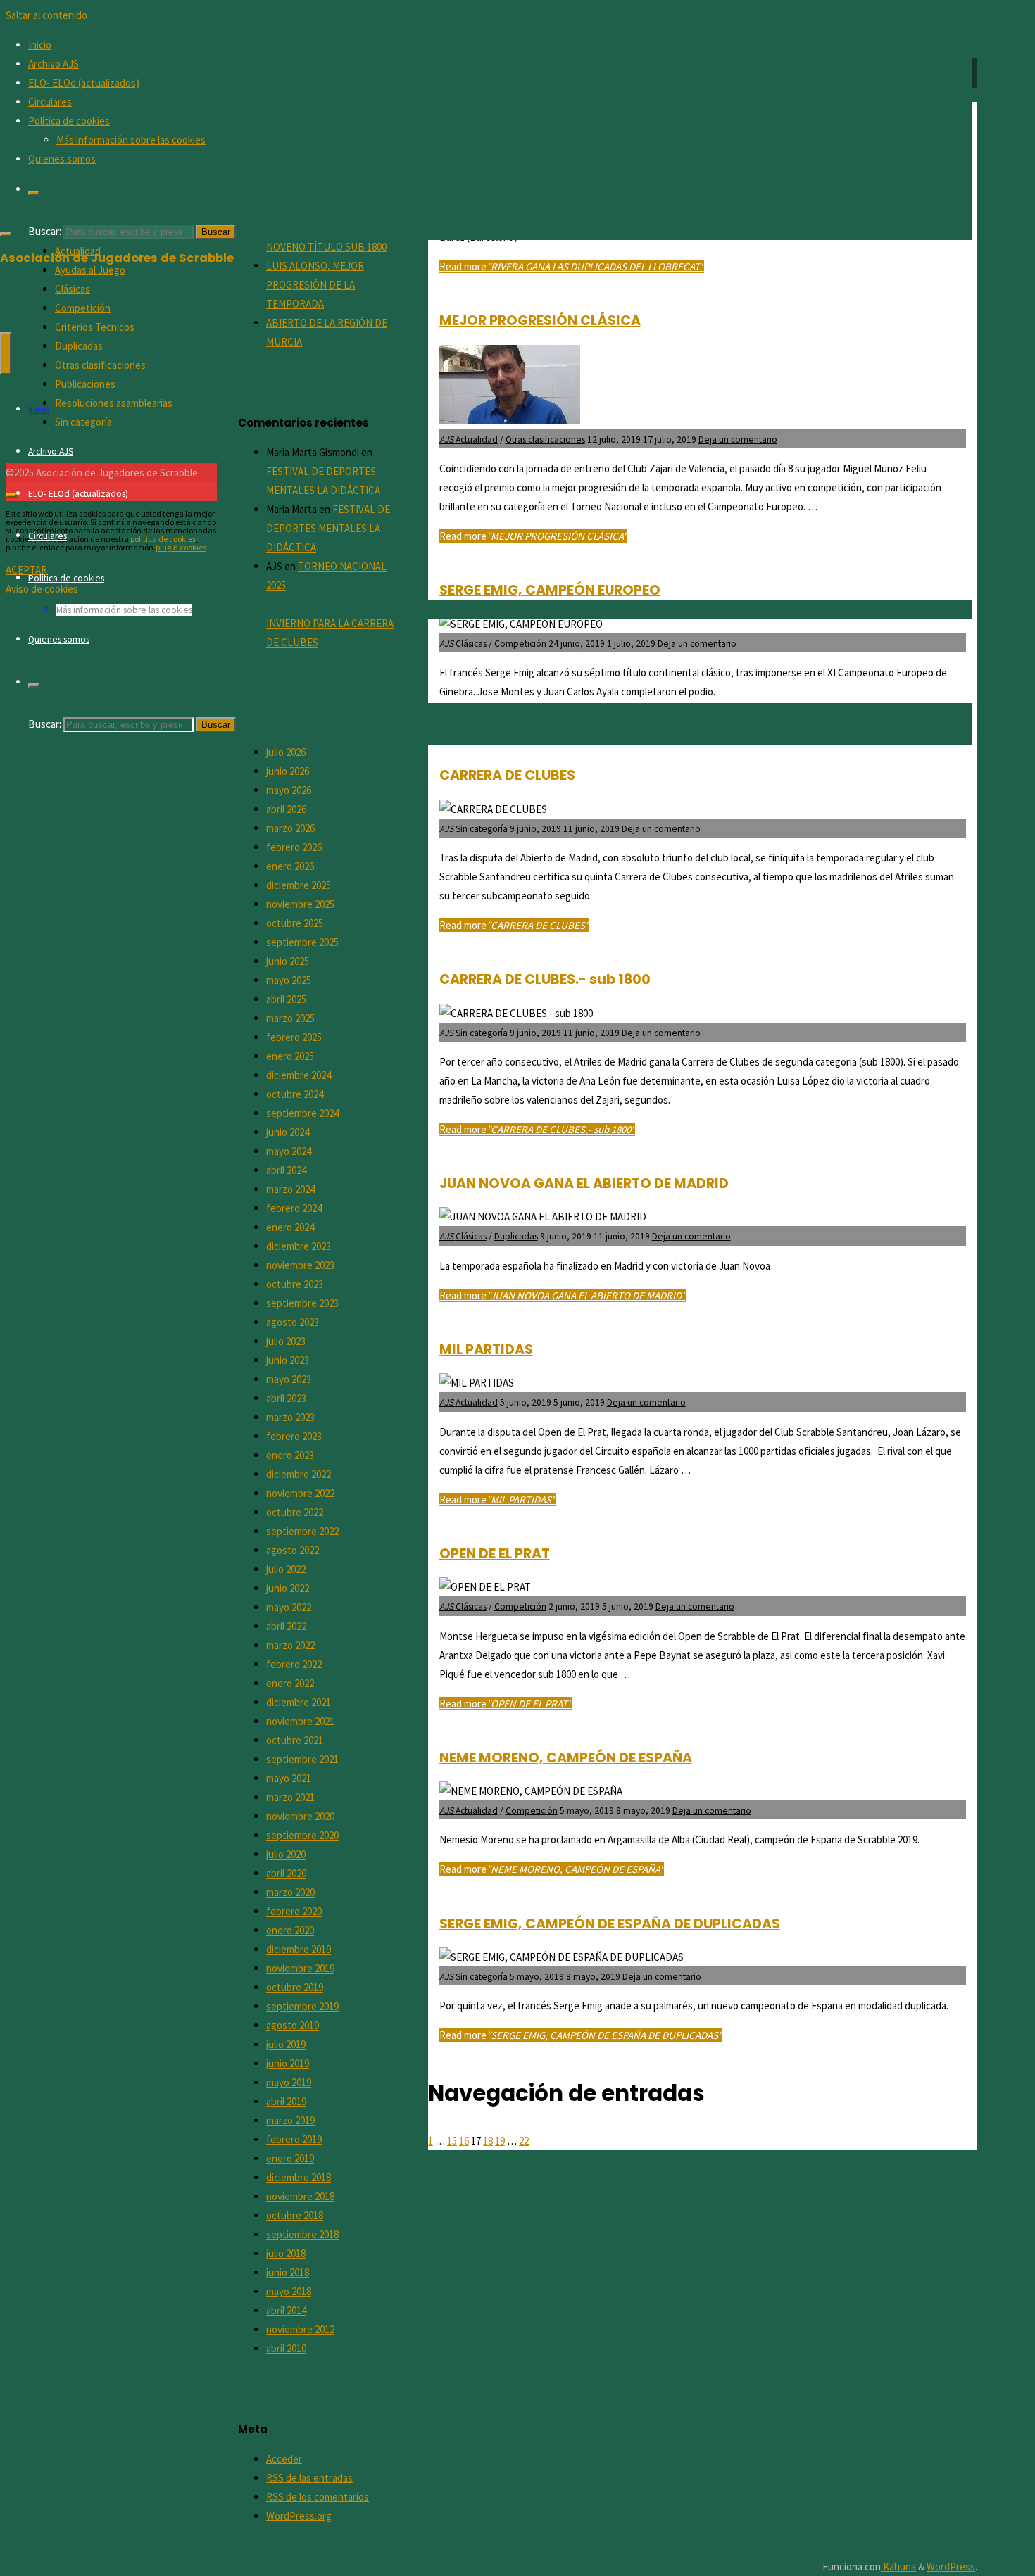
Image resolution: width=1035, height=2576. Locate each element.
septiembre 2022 (302, 1531)
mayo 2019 (289, 2082)
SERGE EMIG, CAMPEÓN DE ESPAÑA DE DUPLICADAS (610, 1924)
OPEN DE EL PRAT (495, 1554)
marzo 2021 (290, 1797)
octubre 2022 (295, 1512)
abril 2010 (286, 2348)
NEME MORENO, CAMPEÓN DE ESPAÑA (566, 1758)
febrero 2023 (294, 1436)
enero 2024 (290, 1227)
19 (500, 2141)
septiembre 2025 (302, 942)
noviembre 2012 (300, 2329)
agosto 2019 (293, 2025)
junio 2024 (288, 1132)
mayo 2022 (289, 1607)
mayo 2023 (289, 1379)
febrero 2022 (294, 1664)
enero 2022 (290, 1683)
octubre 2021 (295, 1740)
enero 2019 (290, 2158)
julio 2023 (286, 1341)
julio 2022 (286, 1569)
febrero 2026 (294, 847)
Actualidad (477, 1402)
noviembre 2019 (300, 1968)
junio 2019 (288, 2063)
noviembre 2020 (300, 1816)
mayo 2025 (289, 980)
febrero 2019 (294, 2139)
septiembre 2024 (302, 1113)
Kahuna (898, 2566)
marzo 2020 (290, 1892)
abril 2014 (286, 2310)
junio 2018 (288, 2272)
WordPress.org (299, 2516)
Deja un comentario (661, 829)
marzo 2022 (290, 1645)
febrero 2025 (294, 1037)
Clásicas (471, 1236)
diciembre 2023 (299, 1246)
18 (488, 2141)
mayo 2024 (289, 1151)
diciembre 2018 (299, 2177)
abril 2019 (286, 2101)
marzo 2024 (290, 1189)
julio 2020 (286, 1854)
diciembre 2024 (299, 1075)
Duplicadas (516, 1236)
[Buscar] (34, 193)
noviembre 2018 (300, 2196)
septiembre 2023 (302, 1303)
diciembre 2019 (299, 1949)
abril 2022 (286, 1626)
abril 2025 (286, 999)
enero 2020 (290, 1930)
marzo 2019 (290, 2120)
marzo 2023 (290, 1417)
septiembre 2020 (302, 1835)
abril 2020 (286, 1873)
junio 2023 (288, 1360)
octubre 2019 (295, 1987)
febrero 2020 (294, 1911)
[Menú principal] (6, 353)
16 (464, 2141)
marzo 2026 (290, 828)
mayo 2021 (289, 1778)
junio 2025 (288, 961)
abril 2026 (286, 809)
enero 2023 (290, 1455)
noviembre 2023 (300, 1265)
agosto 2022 (293, 1550)
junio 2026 (288, 771)
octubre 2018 (295, 2215)
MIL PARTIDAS (486, 1350)
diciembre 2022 (299, 1474)
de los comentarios (318, 2497)
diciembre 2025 (299, 885)
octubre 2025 (295, 923)
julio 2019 (286, 2044)
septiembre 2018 (302, 2234)
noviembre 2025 (300, 904)
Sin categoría (482, 829)
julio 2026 (286, 752)
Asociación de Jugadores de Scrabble (117, 258)
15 (452, 2141)
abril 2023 (286, 1398)
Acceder (284, 2459)
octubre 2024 (295, 1094)
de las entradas (309, 2478)
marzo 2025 (290, 1018)
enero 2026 (290, 866)
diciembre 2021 (299, 1702)
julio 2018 (286, 2253)
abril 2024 (286, 1170)
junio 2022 (288, 1588)
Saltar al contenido (46, 15)
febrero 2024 (294, 1208)
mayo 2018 (289, 2291)
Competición (520, 1606)
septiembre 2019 (302, 2006)
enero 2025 (290, 1056)
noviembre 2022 (300, 1493)
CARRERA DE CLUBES (507, 775)
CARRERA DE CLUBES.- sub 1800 (545, 979)
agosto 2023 (293, 1322)
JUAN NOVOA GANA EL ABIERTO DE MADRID (584, 1183)
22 (524, 2141)
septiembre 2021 (302, 1759)
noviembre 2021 (300, 1721)
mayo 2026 (289, 790)
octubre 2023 (295, 1284)
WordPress (951, 2566)
